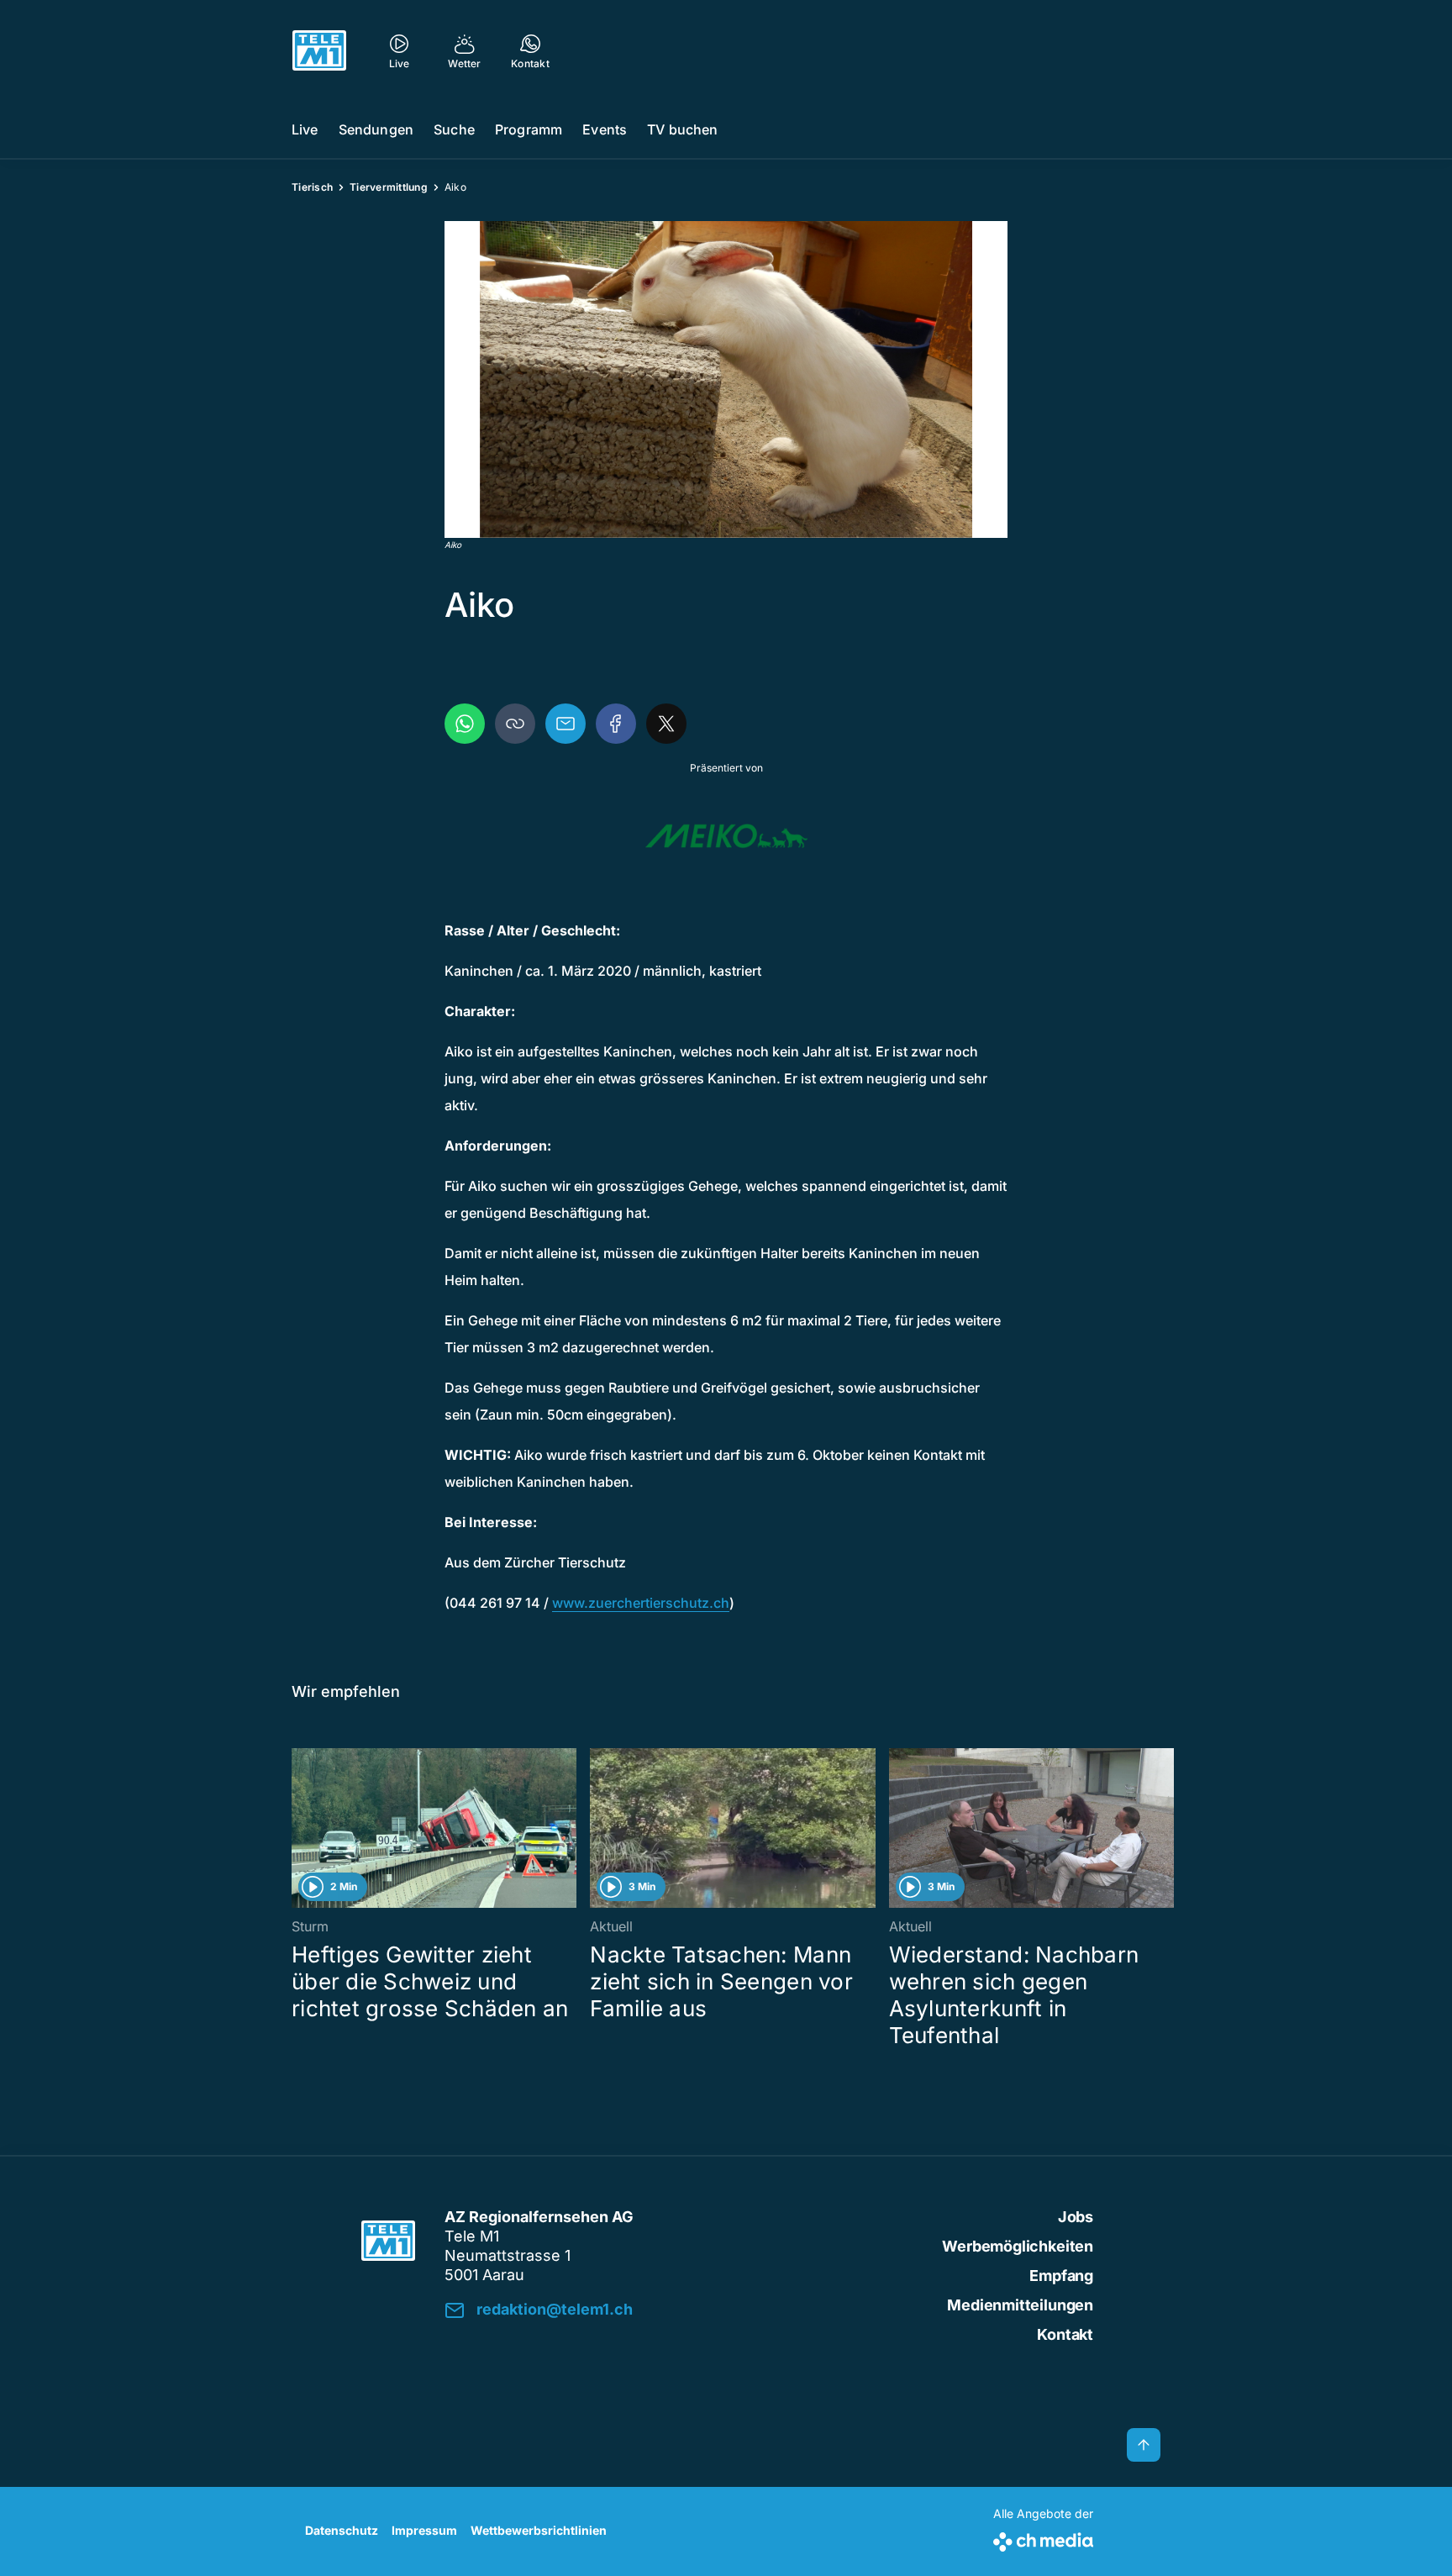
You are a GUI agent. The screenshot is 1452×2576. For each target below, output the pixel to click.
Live (305, 129)
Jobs (1076, 2217)
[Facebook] (616, 724)
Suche (454, 129)
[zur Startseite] (319, 50)
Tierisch (312, 187)
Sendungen (376, 129)
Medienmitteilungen (1020, 2305)
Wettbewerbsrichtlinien (539, 2530)
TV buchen (682, 129)
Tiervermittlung (389, 187)
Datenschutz (342, 2530)
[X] (666, 724)
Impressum (424, 2530)
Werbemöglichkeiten (1018, 2246)
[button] (726, 379)
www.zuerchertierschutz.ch (641, 1603)
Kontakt (1065, 2334)
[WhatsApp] (465, 724)
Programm (529, 129)
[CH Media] (1043, 2539)
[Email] (566, 724)
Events (605, 129)
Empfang (1061, 2276)
